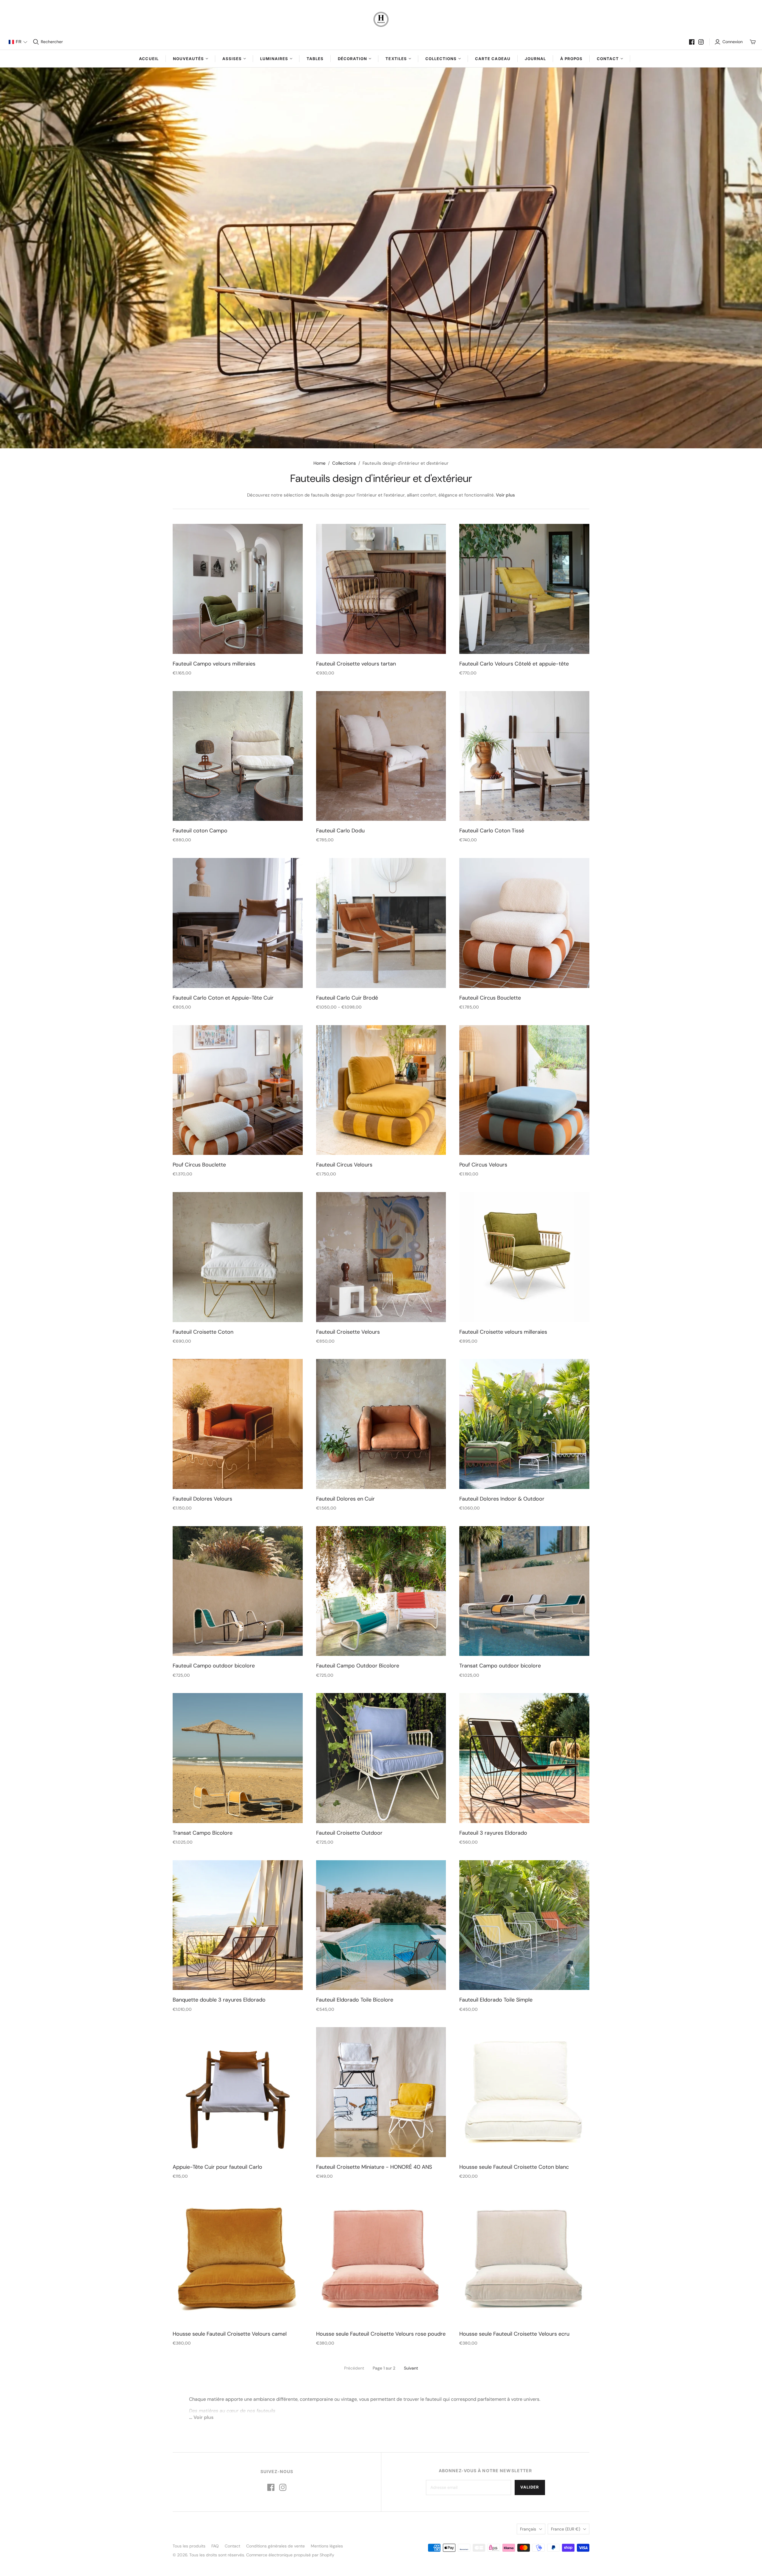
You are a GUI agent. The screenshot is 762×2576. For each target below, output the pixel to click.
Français (528, 2529)
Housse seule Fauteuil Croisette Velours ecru (514, 2334)
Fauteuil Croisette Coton (203, 1332)
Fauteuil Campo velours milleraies (214, 664)
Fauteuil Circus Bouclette (490, 998)
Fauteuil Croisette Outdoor (349, 1833)
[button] (18, 42)
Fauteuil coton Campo (200, 831)
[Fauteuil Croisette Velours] (381, 1257)
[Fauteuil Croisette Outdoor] (381, 1758)
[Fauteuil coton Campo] (238, 756)
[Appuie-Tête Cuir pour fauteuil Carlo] (238, 2092)
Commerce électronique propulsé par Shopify (290, 2555)
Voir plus (505, 495)
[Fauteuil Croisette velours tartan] (381, 589)
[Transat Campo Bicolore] (238, 1758)
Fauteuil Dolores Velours (202, 1499)
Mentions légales (327, 2546)
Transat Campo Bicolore (203, 1833)
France (566, 2529)
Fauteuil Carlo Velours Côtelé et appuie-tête (514, 664)
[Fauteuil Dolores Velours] (238, 1424)
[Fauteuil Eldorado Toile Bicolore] (381, 1925)
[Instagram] (701, 42)
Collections (344, 463)
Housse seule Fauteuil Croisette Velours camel (230, 2334)
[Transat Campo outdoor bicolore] (524, 1591)
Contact (232, 2546)
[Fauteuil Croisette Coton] (238, 1257)
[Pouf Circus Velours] (524, 1090)
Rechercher (52, 42)
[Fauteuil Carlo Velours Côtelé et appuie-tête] (524, 589)
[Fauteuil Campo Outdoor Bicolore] (381, 1591)
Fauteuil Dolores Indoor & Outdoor (502, 1499)
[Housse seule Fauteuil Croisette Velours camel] (238, 2259)
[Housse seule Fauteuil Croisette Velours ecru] (524, 2259)
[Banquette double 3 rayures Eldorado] (238, 1925)
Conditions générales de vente (275, 2546)
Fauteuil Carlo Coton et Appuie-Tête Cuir (223, 998)
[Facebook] (692, 42)
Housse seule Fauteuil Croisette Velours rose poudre (381, 2334)
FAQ (215, 2546)
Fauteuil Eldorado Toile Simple (496, 2000)
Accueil (149, 59)
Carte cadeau (493, 59)
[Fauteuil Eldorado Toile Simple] (524, 1925)
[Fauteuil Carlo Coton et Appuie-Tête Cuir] (238, 923)
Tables (315, 59)
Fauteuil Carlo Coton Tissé (492, 831)
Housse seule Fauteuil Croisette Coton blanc (514, 2167)
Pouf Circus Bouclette (199, 1165)
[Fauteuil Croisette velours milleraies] (524, 1257)
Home (320, 463)
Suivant (411, 2368)
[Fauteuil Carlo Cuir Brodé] (381, 923)
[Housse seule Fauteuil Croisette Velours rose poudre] (381, 2259)
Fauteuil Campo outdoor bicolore (214, 1666)
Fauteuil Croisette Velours (348, 1332)
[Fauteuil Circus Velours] (381, 1090)
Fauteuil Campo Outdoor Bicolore (358, 1666)
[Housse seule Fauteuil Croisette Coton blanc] (524, 2092)
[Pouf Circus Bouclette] (238, 1090)
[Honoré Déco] (381, 19)
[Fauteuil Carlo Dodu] (381, 756)
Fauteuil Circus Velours (344, 1165)
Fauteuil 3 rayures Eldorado (493, 1833)
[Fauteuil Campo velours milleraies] (238, 589)
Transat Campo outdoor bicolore (500, 1666)
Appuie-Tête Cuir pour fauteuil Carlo (217, 2167)
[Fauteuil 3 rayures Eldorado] (524, 1758)
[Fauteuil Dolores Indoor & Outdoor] (524, 1424)
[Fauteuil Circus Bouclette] (524, 923)
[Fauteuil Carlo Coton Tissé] (524, 756)
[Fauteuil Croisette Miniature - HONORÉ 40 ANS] (381, 2092)
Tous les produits (189, 2546)
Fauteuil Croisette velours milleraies (503, 1332)
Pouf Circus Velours (483, 1165)
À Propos (571, 59)
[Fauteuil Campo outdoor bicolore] (238, 1591)
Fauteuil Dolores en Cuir (345, 1499)
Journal (535, 59)
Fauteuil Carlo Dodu (340, 831)
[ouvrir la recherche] (36, 42)
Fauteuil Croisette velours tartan (356, 664)
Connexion (733, 42)
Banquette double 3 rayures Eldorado (219, 2000)
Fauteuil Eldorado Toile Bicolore (355, 2000)
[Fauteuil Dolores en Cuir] (381, 1424)
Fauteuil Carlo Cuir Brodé (347, 998)
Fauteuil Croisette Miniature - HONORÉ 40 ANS (374, 2167)
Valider (530, 2487)
